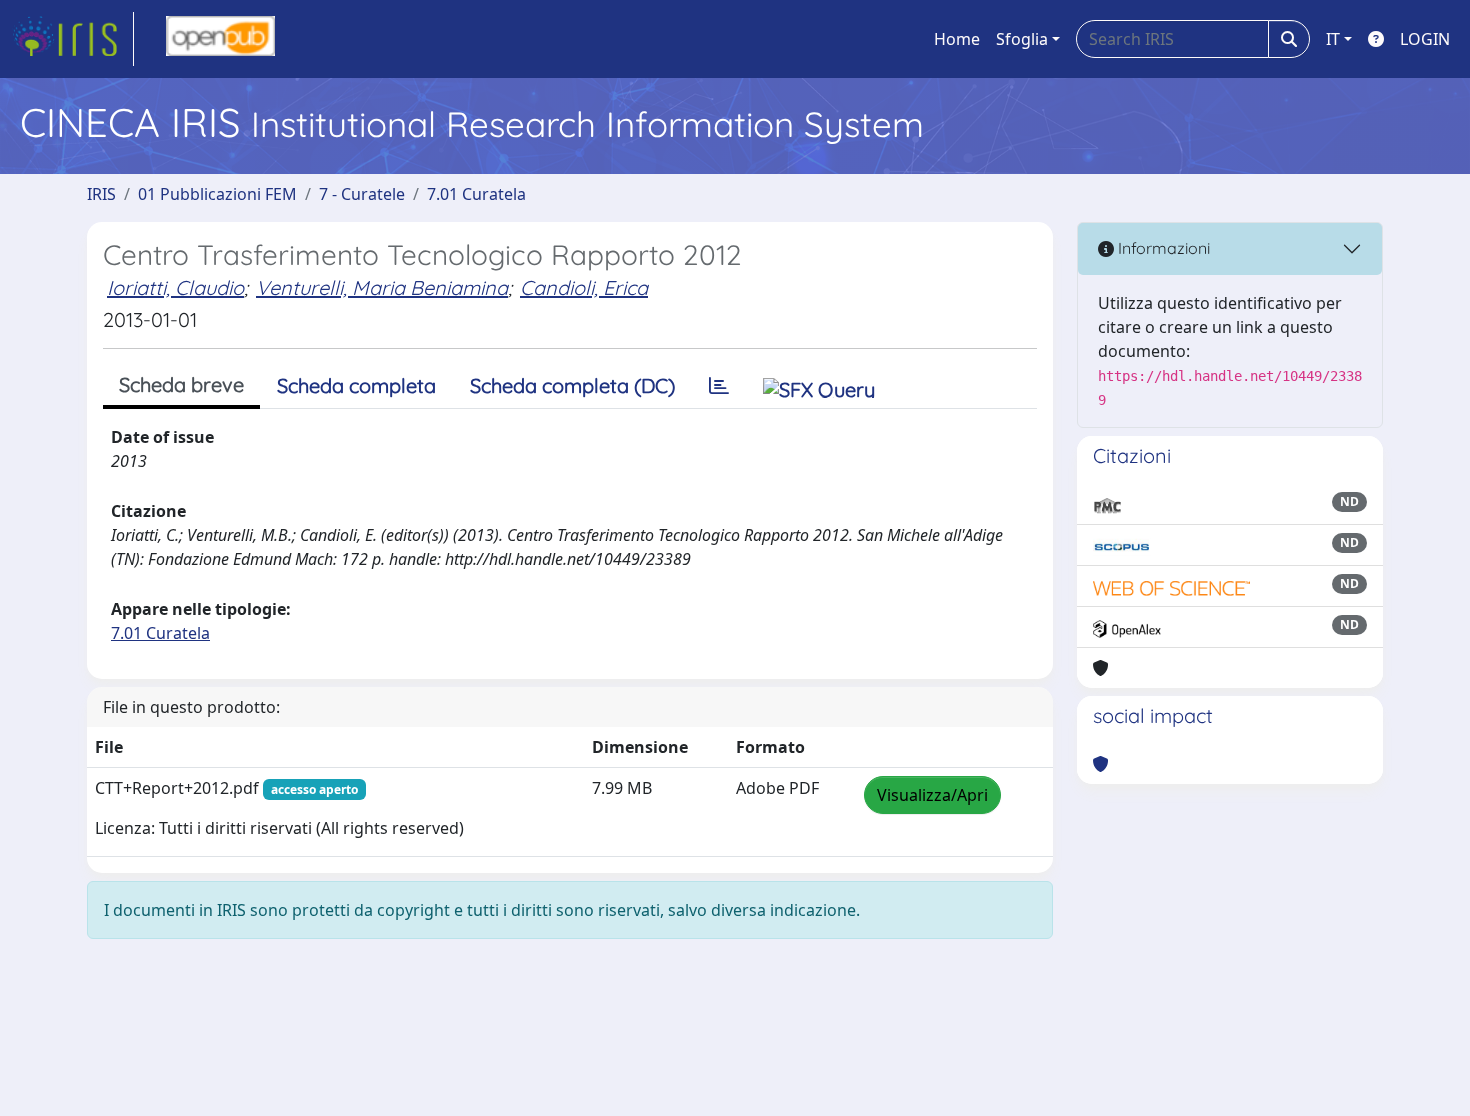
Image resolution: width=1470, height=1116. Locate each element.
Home (957, 39)
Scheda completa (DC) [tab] (572, 385)
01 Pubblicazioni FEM (217, 194)
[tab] (719, 386)
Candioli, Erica (584, 287)
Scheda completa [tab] (356, 385)
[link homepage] (73, 39)
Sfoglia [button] (1022, 39)
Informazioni (1162, 248)
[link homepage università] (220, 39)
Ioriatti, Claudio (175, 287)
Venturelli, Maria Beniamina (382, 287)
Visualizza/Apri (932, 795)
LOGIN (1425, 39)
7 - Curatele (362, 194)
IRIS (101, 194)
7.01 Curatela (476, 194)
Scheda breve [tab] (181, 384)
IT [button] (1333, 39)
